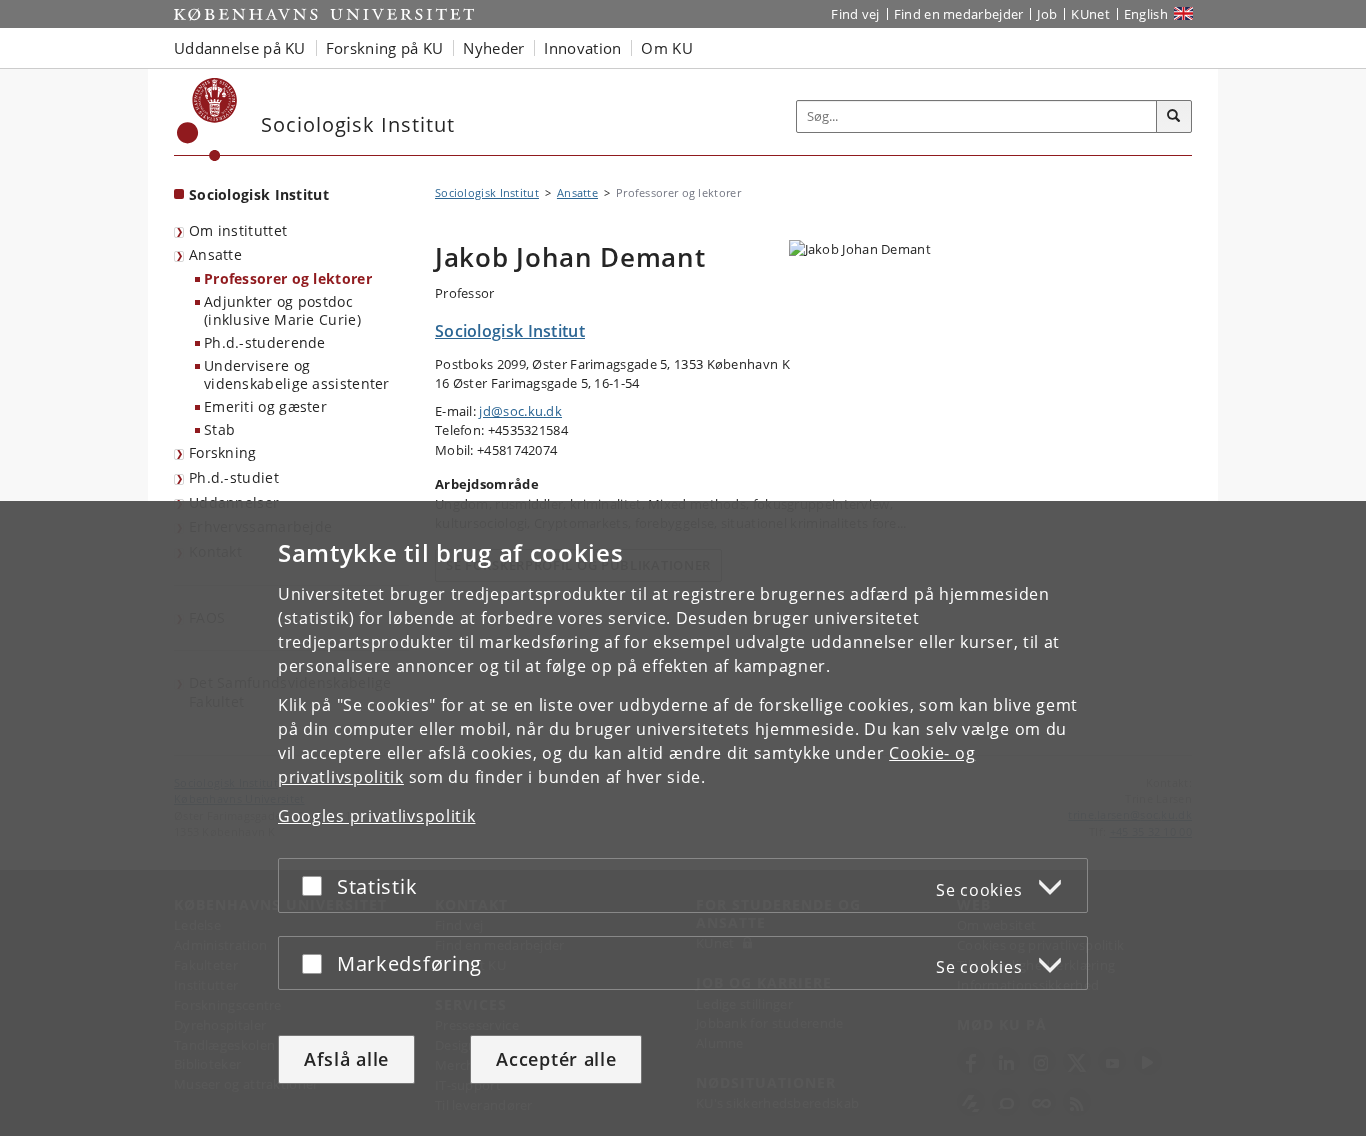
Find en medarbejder (959, 14)
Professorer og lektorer (288, 278)
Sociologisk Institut (259, 194)
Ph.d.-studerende (265, 342)
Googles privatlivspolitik (377, 816)
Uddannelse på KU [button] (240, 48)
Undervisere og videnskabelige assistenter (297, 375)
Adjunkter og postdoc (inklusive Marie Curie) (282, 311)
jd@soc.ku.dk (520, 411)
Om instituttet (238, 230)
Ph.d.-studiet (234, 477)
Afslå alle (346, 1059)
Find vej (855, 14)
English (1146, 14)
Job (1047, 14)
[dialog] (683, 818)
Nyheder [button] (493, 48)
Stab (219, 429)
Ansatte (215, 254)
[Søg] (1174, 117)
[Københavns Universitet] (207, 119)
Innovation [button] (582, 48)
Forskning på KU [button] (385, 48)
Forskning (223, 452)
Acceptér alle (556, 1059)
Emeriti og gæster (265, 406)
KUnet (1090, 14)
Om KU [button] (667, 48)
